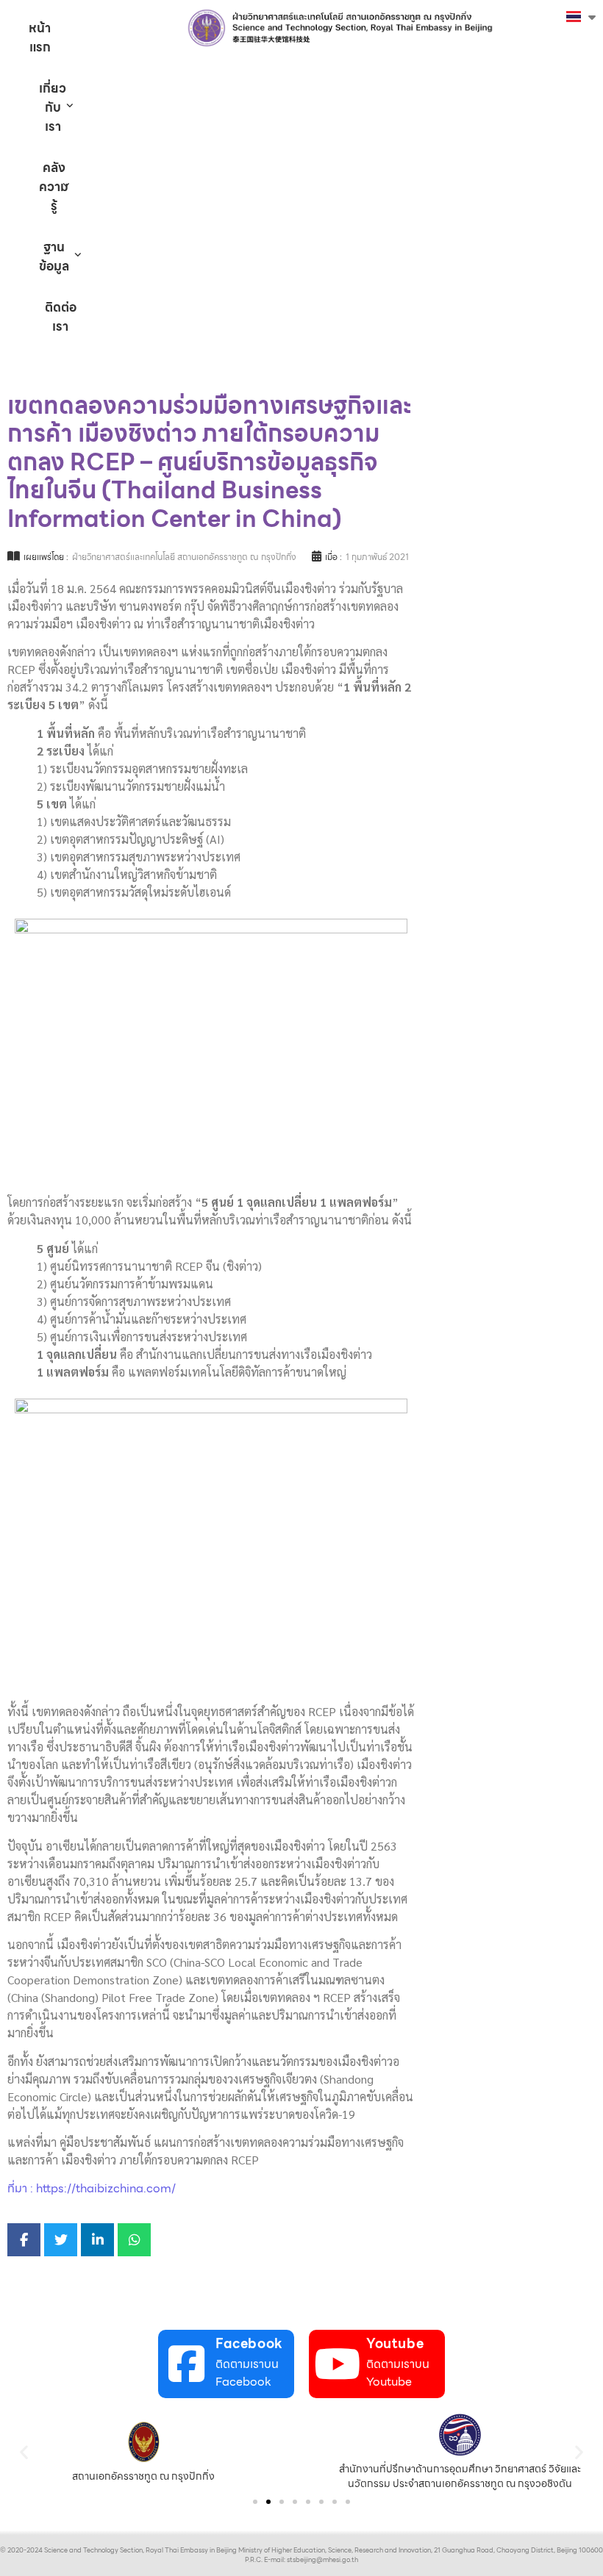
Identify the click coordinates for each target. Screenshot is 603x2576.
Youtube (395, 2343)
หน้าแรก (40, 37)
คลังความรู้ (54, 187)
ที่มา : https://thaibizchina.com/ (92, 2188)
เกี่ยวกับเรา (53, 107)
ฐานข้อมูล (54, 256)
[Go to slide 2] (268, 2502)
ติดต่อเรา (61, 317)
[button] (24, 2451)
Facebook (249, 2343)
